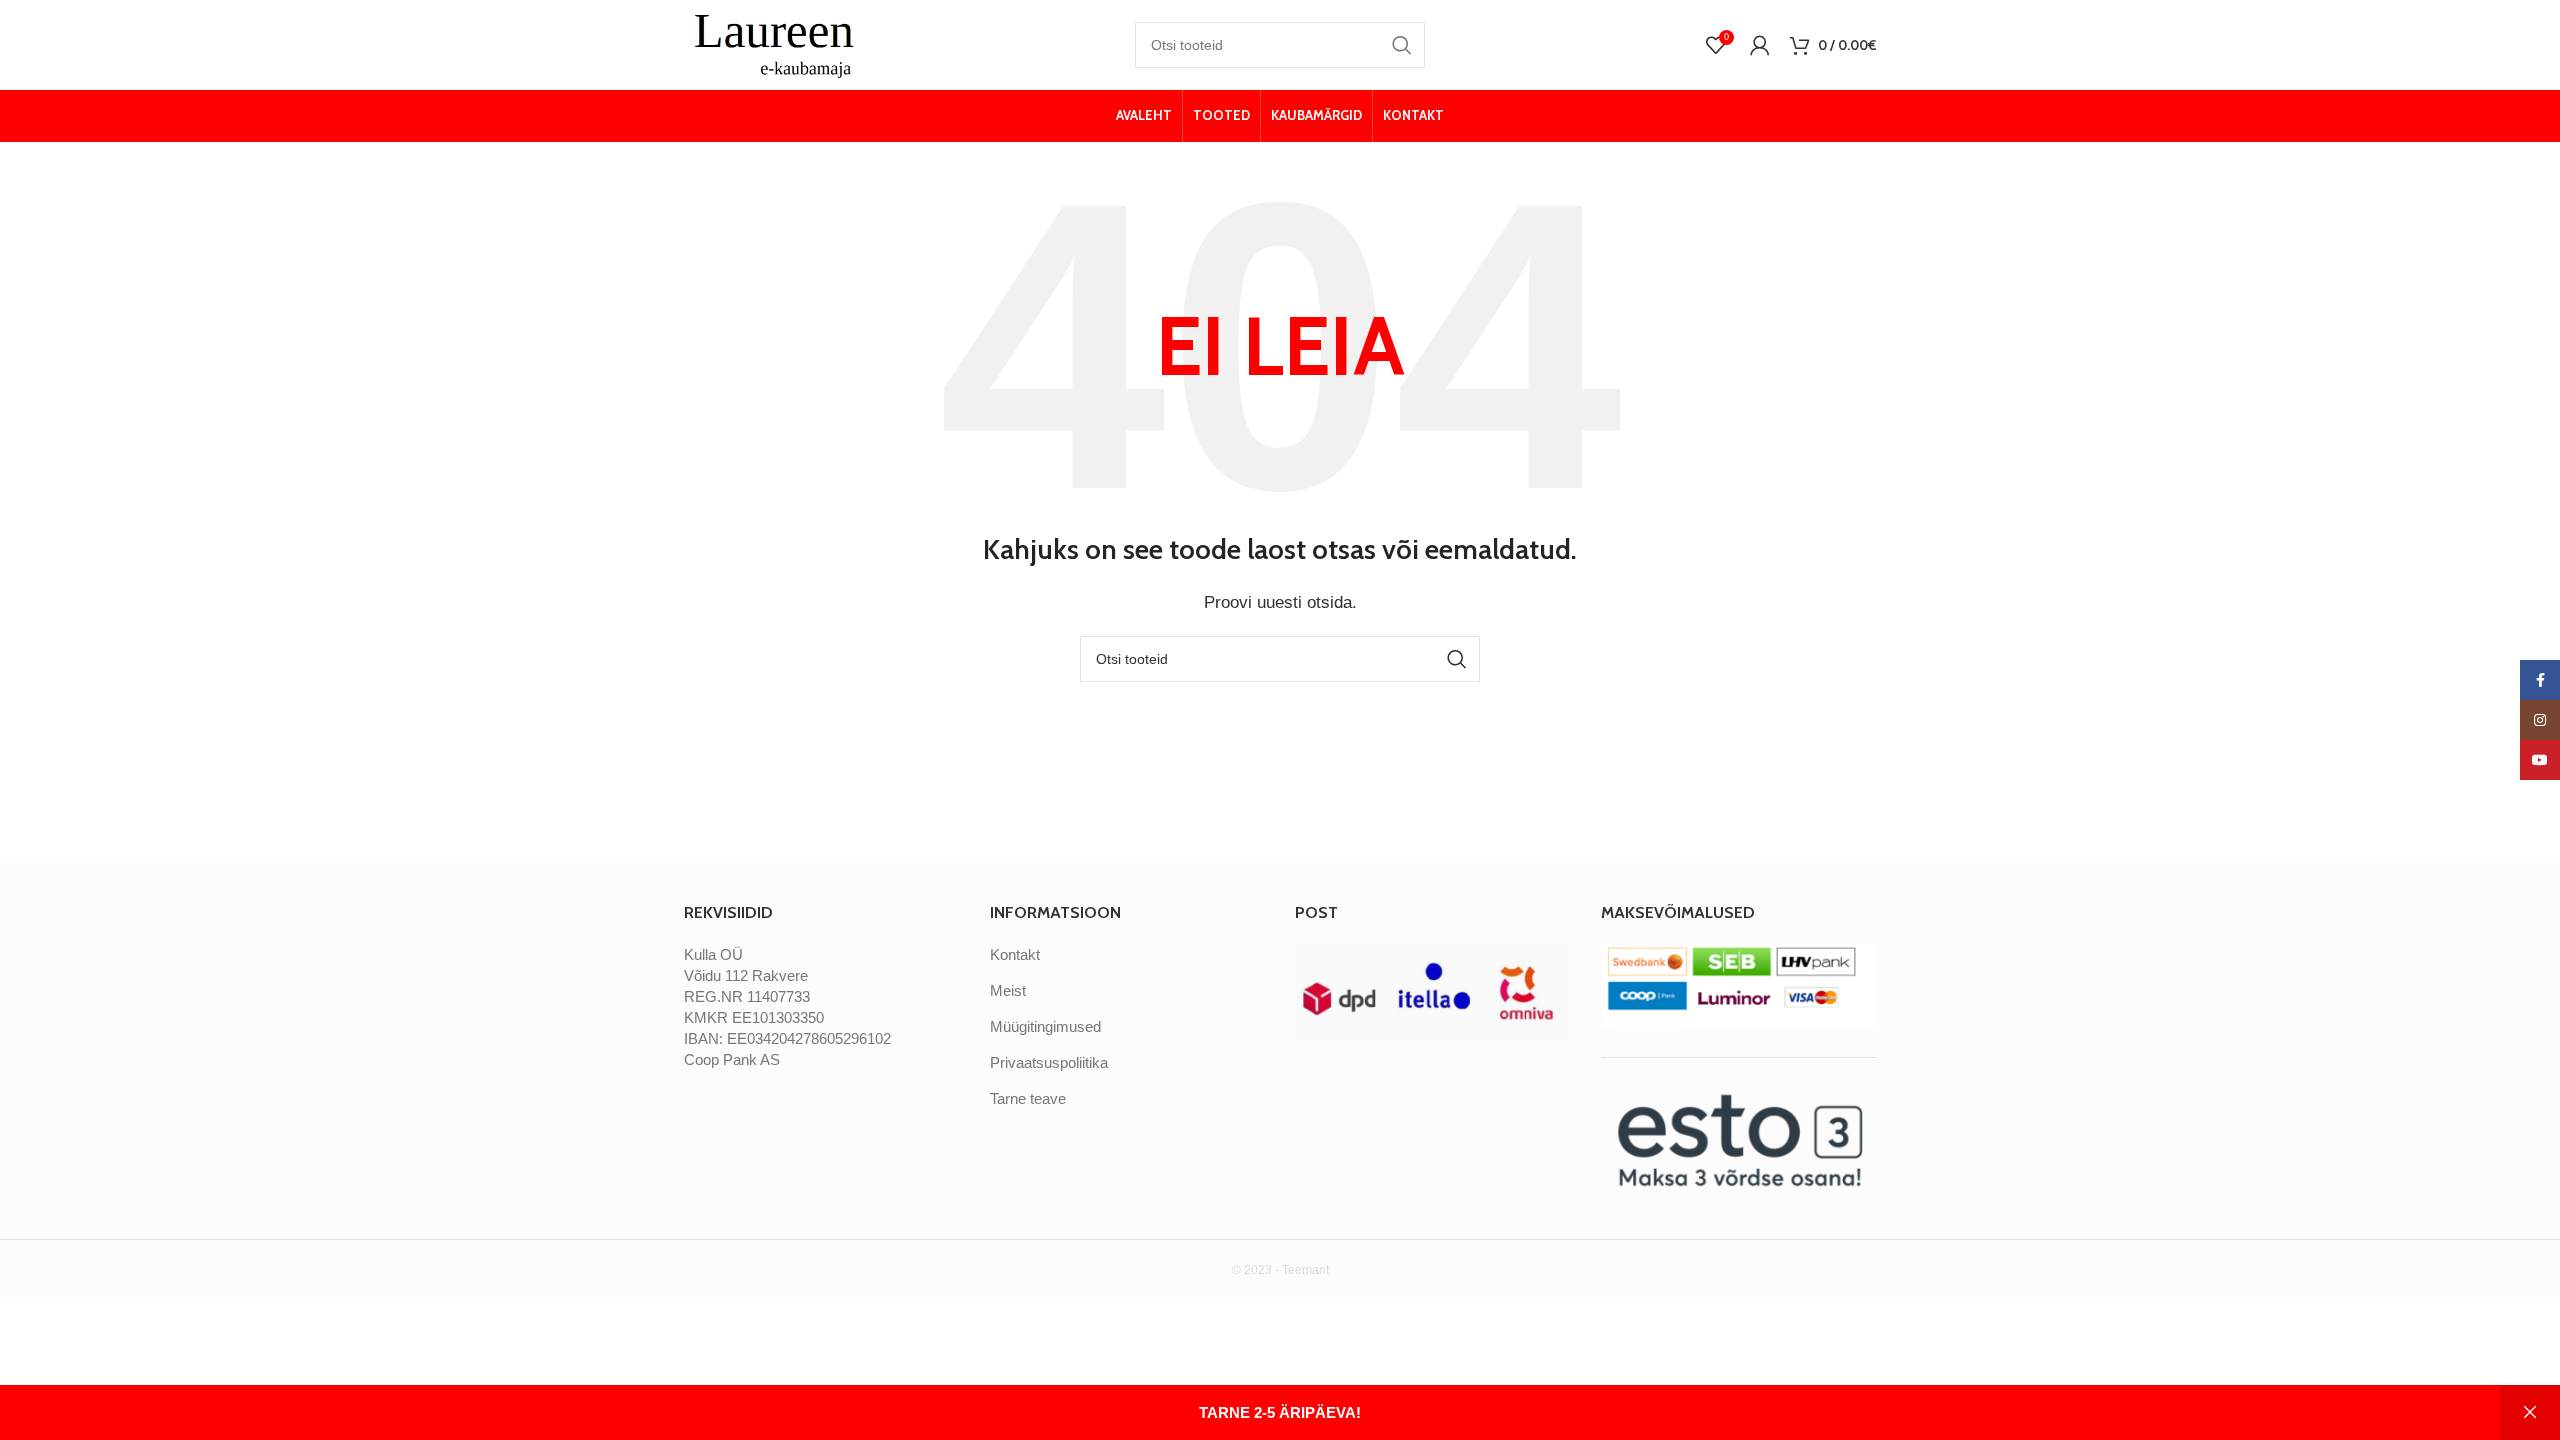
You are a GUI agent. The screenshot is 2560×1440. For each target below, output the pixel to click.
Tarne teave (1028, 1098)
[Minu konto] (1760, 45)
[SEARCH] (1402, 45)
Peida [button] (2530, 1412)
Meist (1008, 990)
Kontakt (1015, 954)
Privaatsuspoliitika (1049, 1062)
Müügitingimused (1045, 1026)
